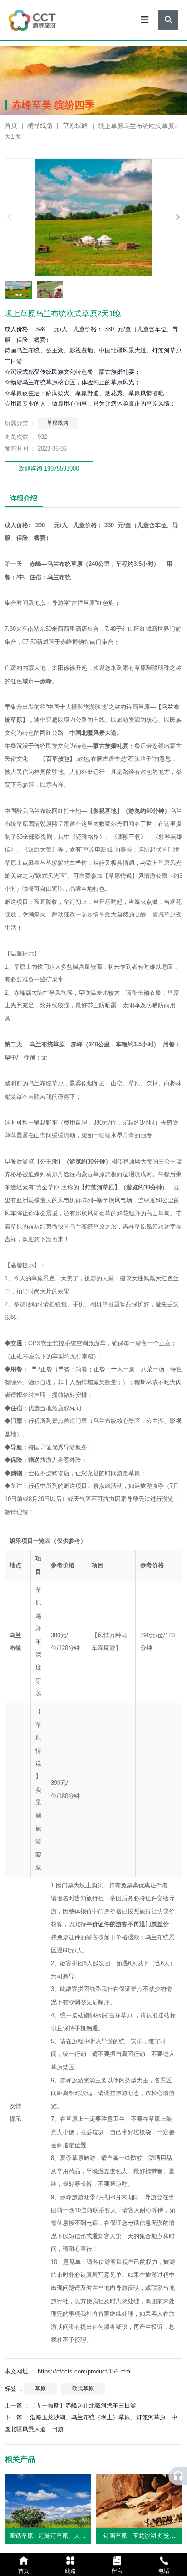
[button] (177, 217)
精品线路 (40, 126)
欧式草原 (83, 2388)
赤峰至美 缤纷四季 (53, 105)
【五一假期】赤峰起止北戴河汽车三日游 (83, 2405)
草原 (40, 2388)
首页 (12, 126)
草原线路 (75, 126)
